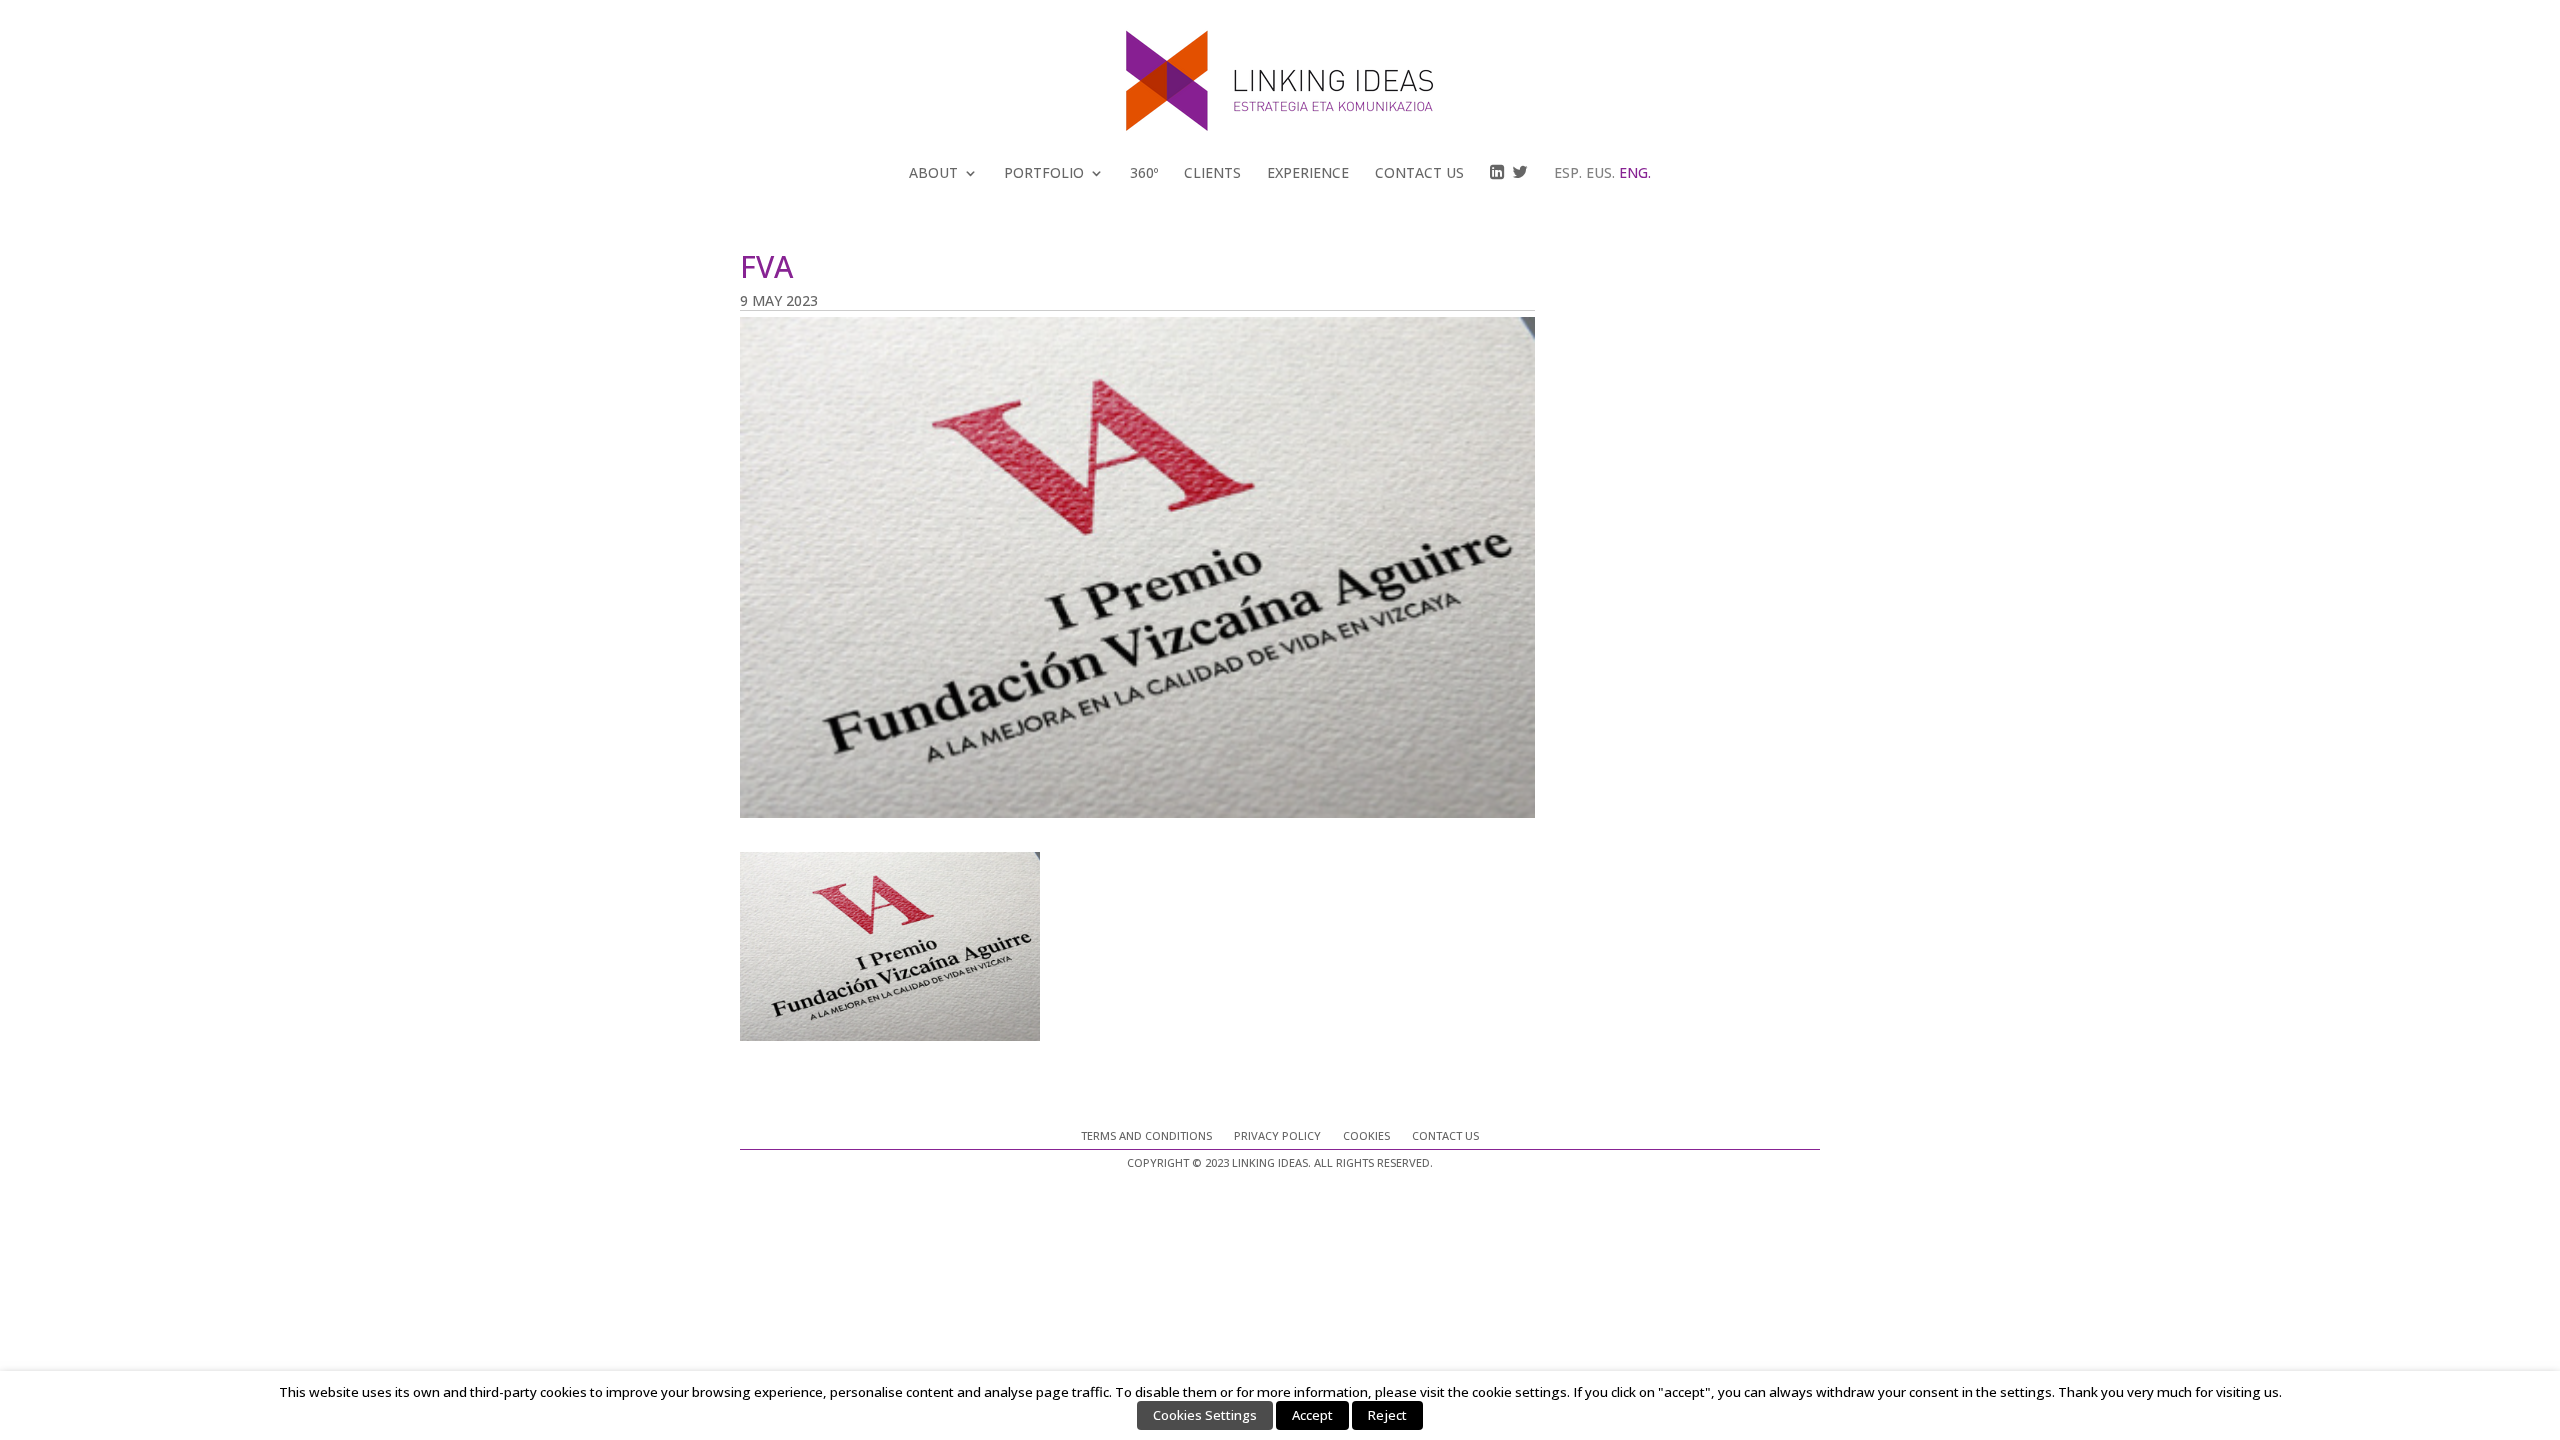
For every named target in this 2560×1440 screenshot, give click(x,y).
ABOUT (933, 173)
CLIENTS (1212, 173)
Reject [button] (1387, 1415)
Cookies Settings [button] (1205, 1415)
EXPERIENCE (1308, 173)
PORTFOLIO (1044, 173)
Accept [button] (1312, 1415)
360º (1144, 173)
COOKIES (1366, 1136)
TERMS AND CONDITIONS (1146, 1136)
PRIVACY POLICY (1277, 1136)
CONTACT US (1419, 173)
